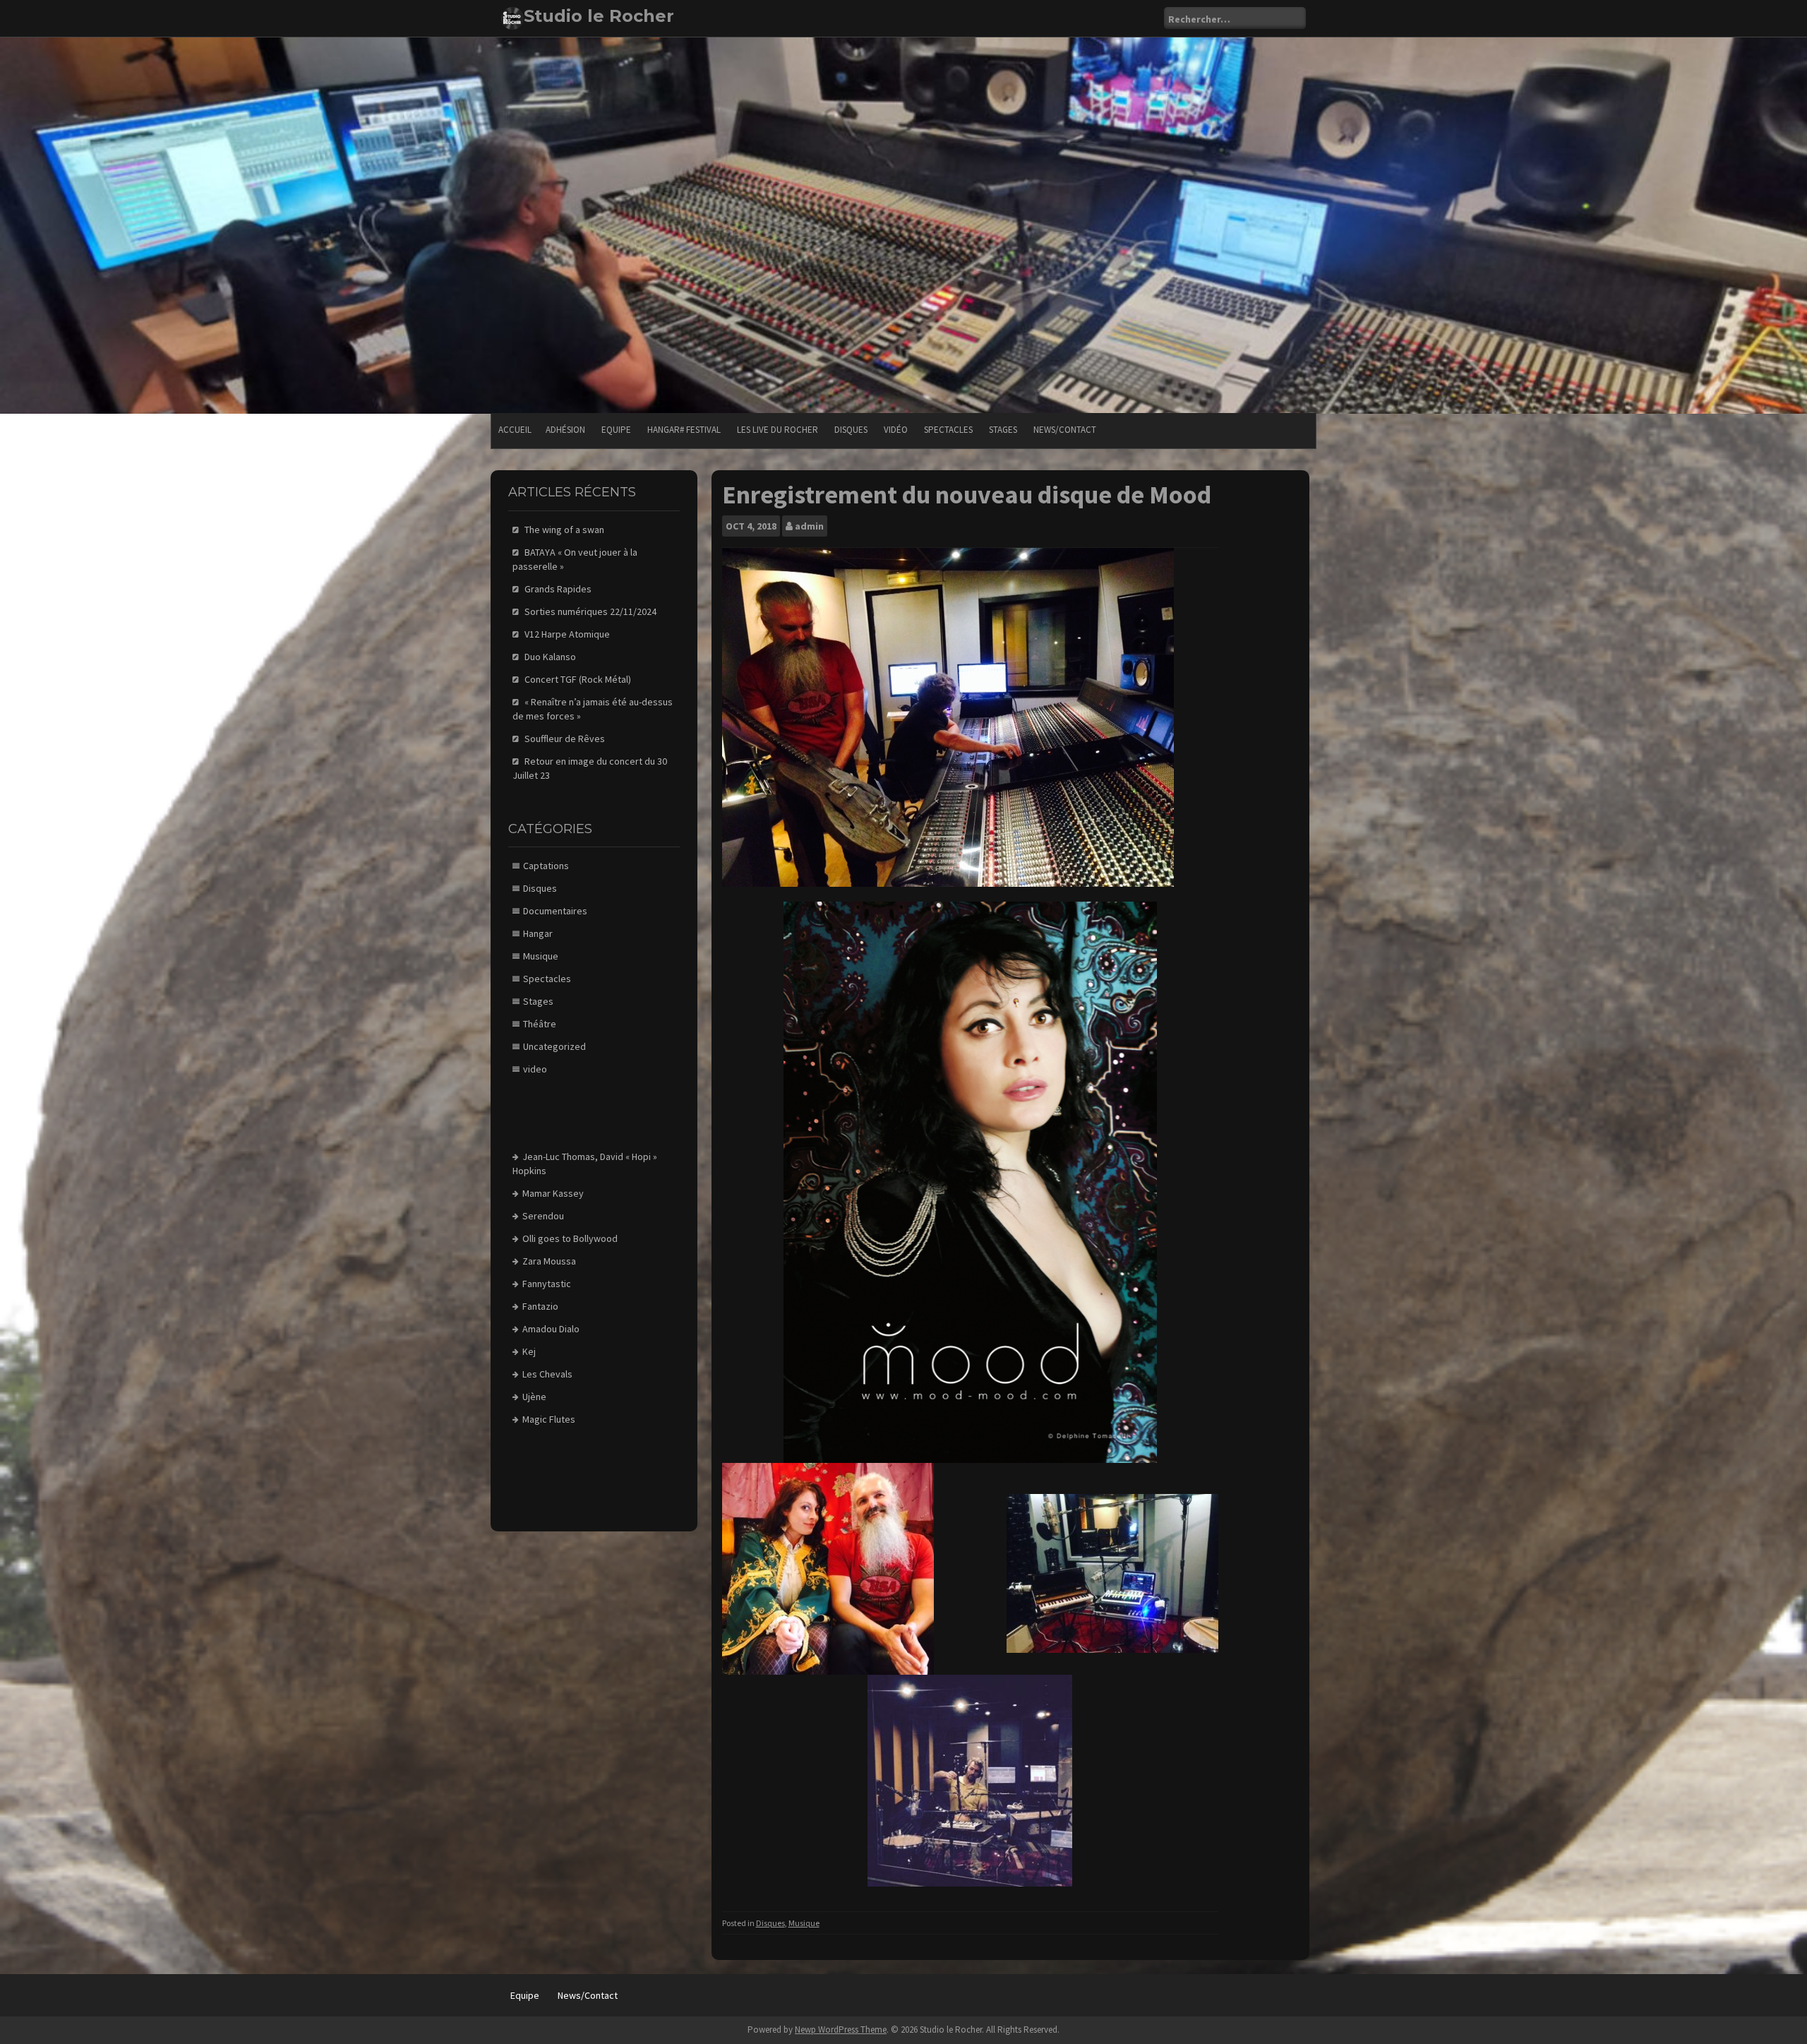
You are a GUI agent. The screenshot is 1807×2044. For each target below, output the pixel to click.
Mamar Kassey (553, 1193)
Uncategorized (554, 1046)
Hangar (538, 933)
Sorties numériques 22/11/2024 (590, 611)
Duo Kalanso (550, 657)
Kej (529, 1351)
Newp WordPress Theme (841, 2030)
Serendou (543, 1216)
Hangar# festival (684, 430)
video (535, 1069)
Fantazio (540, 1306)
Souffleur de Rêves (565, 739)
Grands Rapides (558, 589)
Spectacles (948, 430)
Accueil (515, 430)
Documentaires (555, 911)
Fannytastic (547, 1284)
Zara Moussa (549, 1261)
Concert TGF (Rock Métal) (578, 679)
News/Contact (1065, 430)
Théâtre (540, 1024)
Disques (851, 430)
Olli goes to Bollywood (570, 1238)
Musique (804, 1923)
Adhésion (565, 430)
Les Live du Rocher (778, 430)
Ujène (534, 1397)
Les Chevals (547, 1374)
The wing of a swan (564, 530)
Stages (1003, 430)
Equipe (616, 430)
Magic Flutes (549, 1419)
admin (809, 526)
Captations (546, 866)
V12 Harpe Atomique (567, 634)
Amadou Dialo (551, 1329)
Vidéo (896, 430)
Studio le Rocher (599, 16)
